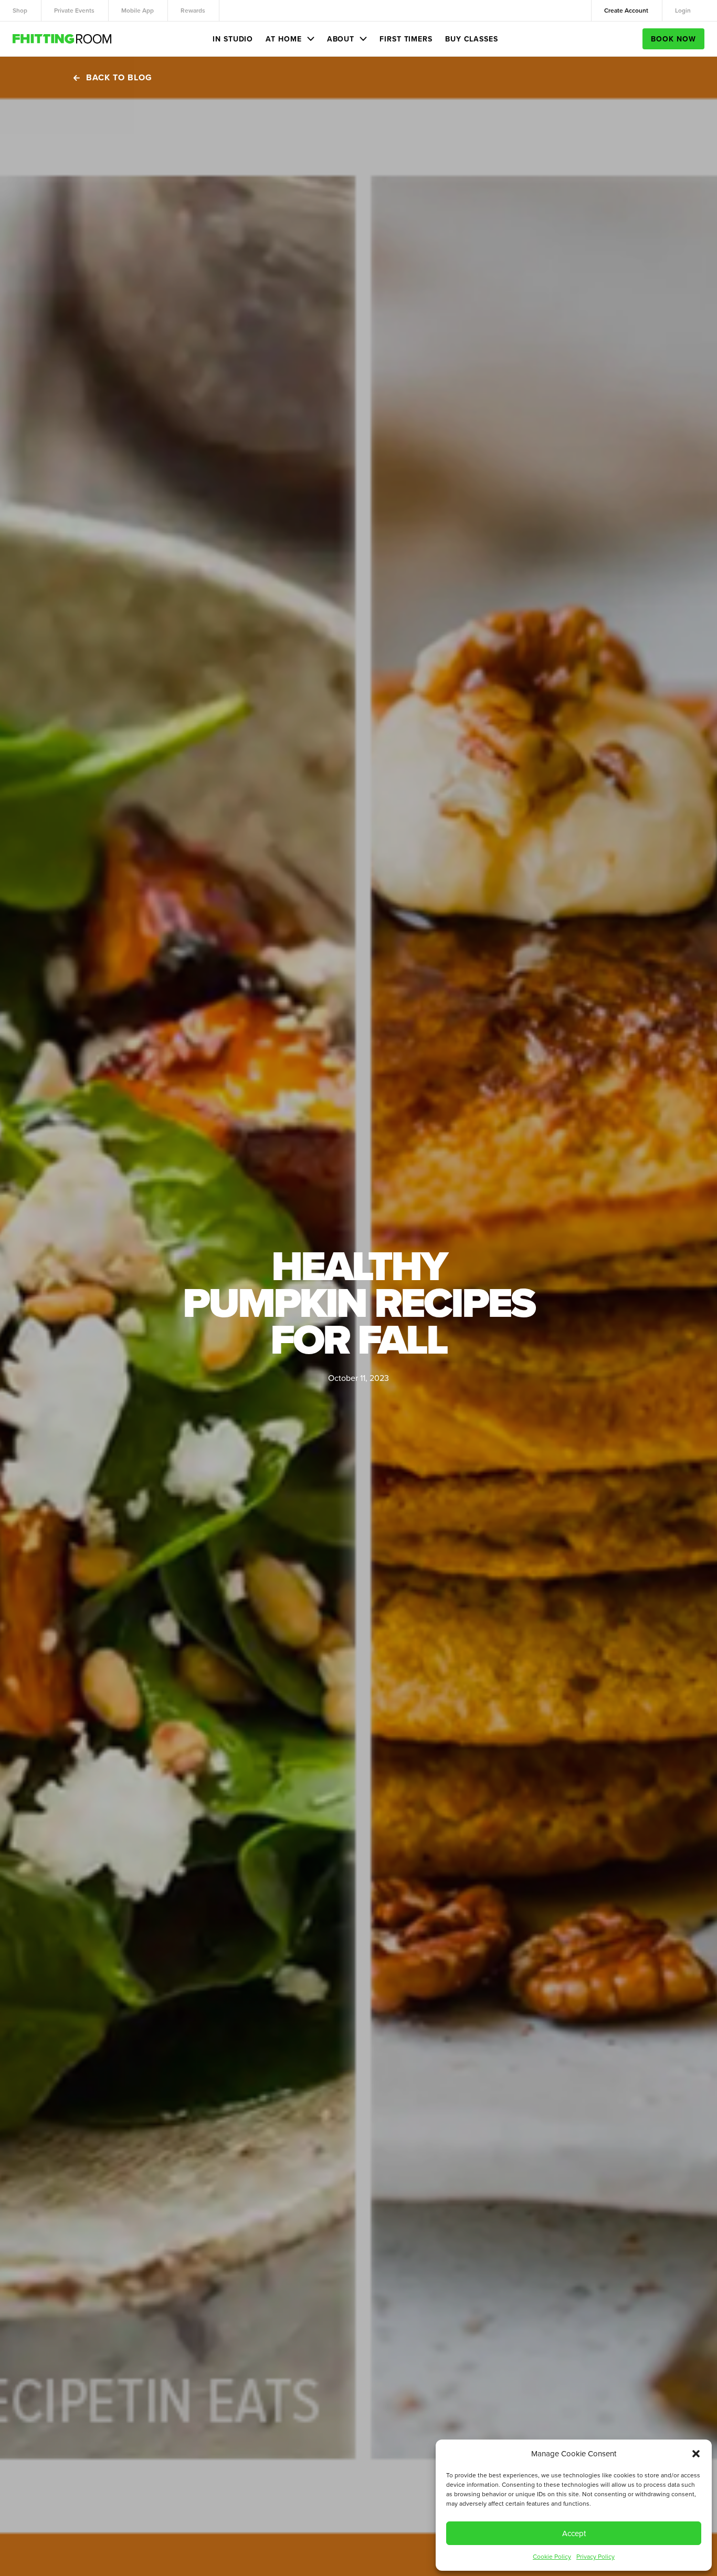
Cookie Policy (552, 2556)
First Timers (406, 39)
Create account (626, 10)
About (341, 39)
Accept (574, 2533)
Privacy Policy (595, 2556)
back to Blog (119, 77)
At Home (283, 39)
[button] (696, 2454)
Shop (20, 10)
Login (683, 10)
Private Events (74, 10)
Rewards (193, 10)
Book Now (673, 39)
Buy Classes (472, 39)
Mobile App (138, 10)
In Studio (233, 39)
